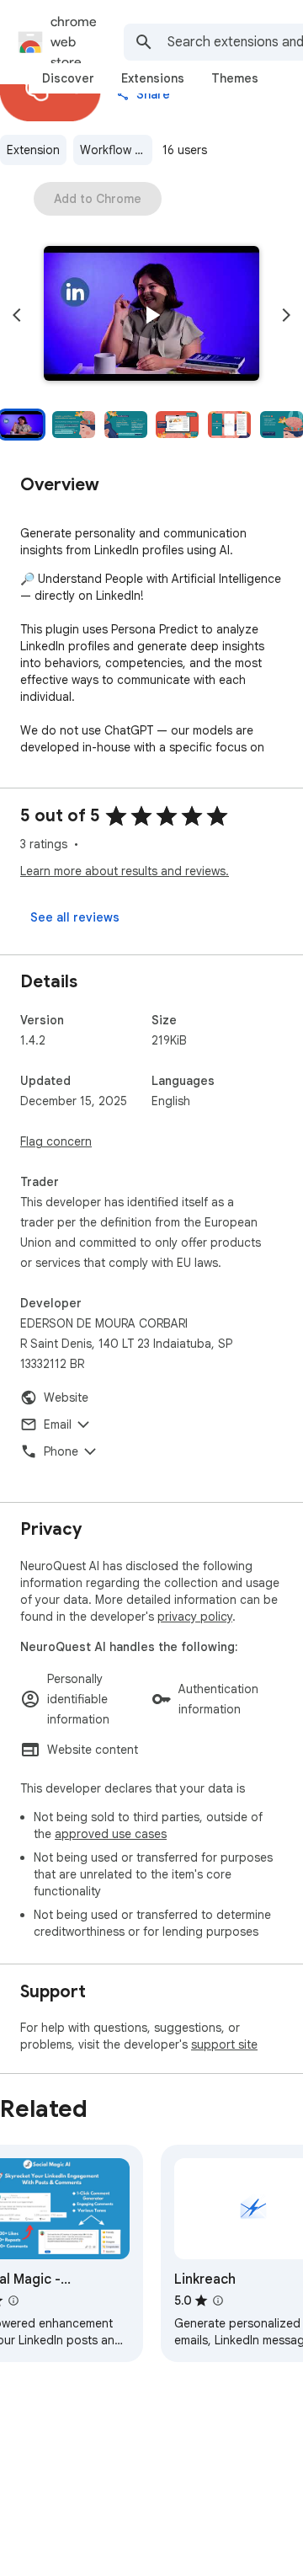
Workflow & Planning (116, 150)
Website (66, 1398)
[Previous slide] (17, 315)
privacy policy (195, 1617)
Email (58, 1424)
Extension (33, 150)
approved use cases (111, 1834)
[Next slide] (286, 315)
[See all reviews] (75, 917)
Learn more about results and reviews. (125, 871)
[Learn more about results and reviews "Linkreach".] (218, 2301)
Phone (61, 1451)
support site (224, 2044)
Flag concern (56, 1141)
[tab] (68, 78)
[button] (151, 315)
